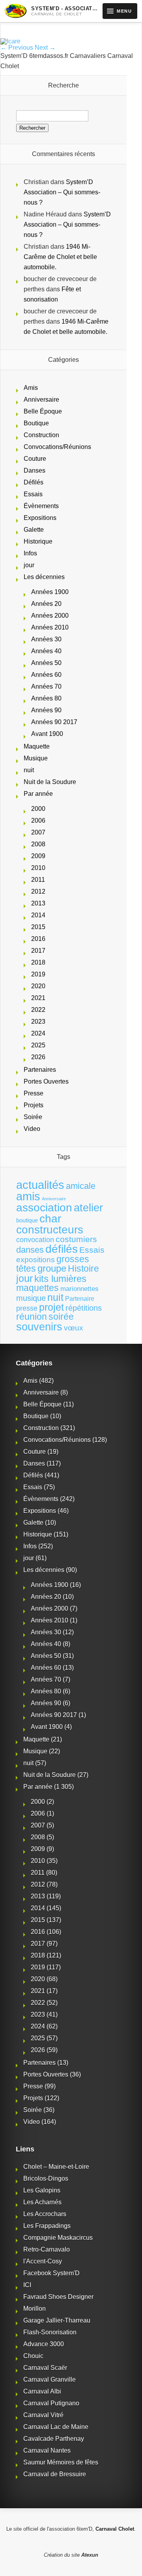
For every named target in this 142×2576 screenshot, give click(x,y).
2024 (38, 1033)
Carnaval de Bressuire (55, 2474)
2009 (38, 856)
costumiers (76, 1239)
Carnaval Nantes (47, 2450)
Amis (31, 388)
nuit (29, 770)
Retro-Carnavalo (47, 2249)
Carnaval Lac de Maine (56, 2427)
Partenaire (80, 1299)
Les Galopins (42, 2190)
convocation (35, 1240)
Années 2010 (50, 627)
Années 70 (46, 686)
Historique (38, 541)
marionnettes (79, 1289)
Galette (34, 530)
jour (29, 565)
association (44, 1207)
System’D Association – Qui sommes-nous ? (62, 192)
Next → (45, 47)
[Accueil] (16, 11)
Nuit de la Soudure (50, 782)
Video (32, 1129)
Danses (35, 470)
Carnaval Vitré (43, 2415)
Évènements (41, 506)
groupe (52, 1268)
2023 (38, 1022)
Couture (35, 459)
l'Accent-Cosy (43, 2261)
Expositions (40, 518)
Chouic (33, 2356)
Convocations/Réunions (57, 447)
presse (27, 1308)
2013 (38, 903)
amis (28, 1196)
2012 (38, 891)
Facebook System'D (51, 2273)
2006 (38, 820)
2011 (38, 880)
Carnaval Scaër (45, 2368)
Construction (41, 435)
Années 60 (46, 675)
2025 (38, 1045)
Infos (30, 553)
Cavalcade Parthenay (54, 2439)
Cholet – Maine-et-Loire (56, 2167)
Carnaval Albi (42, 2391)
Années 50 (46, 663)
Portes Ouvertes (46, 1081)
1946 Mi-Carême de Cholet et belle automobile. (60, 257)
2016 (38, 939)
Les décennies (44, 577)
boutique (27, 1220)
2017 (38, 951)
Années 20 (46, 604)
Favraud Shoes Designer (58, 2297)
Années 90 (46, 710)
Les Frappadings (47, 2226)
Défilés (34, 482)
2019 (38, 974)
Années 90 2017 (54, 722)
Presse (34, 1093)
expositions (35, 1259)
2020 (38, 986)
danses (30, 1250)
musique (31, 1298)
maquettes (37, 1288)
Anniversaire (41, 400)
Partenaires (40, 1070)
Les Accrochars (45, 2214)
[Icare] (10, 41)
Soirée (33, 1117)
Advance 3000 (44, 2344)
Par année (38, 794)
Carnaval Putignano (51, 2403)
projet (51, 1307)
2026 (38, 1057)
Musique (36, 758)
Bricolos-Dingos (46, 2178)
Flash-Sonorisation (50, 2332)
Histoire (83, 1269)
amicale (81, 1186)
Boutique (36, 423)
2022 (38, 1010)
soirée (61, 1317)
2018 (38, 962)
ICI (27, 2285)
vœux (74, 1328)
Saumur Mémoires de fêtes (61, 2462)
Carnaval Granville (50, 2379)
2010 (38, 868)
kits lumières (60, 1279)
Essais (33, 494)
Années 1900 (50, 592)
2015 (38, 927)
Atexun (90, 2555)
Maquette (37, 746)
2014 (38, 915)
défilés (62, 1249)
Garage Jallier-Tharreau (57, 2320)
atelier (88, 1208)
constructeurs (50, 1229)
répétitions (84, 1308)
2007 (38, 832)
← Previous (17, 47)
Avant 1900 (47, 734)
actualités (40, 1185)
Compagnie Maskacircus (58, 2238)
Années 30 (46, 639)
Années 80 (46, 698)
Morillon (35, 2309)
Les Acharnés (42, 2202)
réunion (32, 1317)
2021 (38, 998)
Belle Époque (43, 411)
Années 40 (46, 651)
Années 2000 (50, 616)
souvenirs (39, 1327)
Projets (34, 1105)
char (50, 1219)
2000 (38, 809)
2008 (38, 844)
